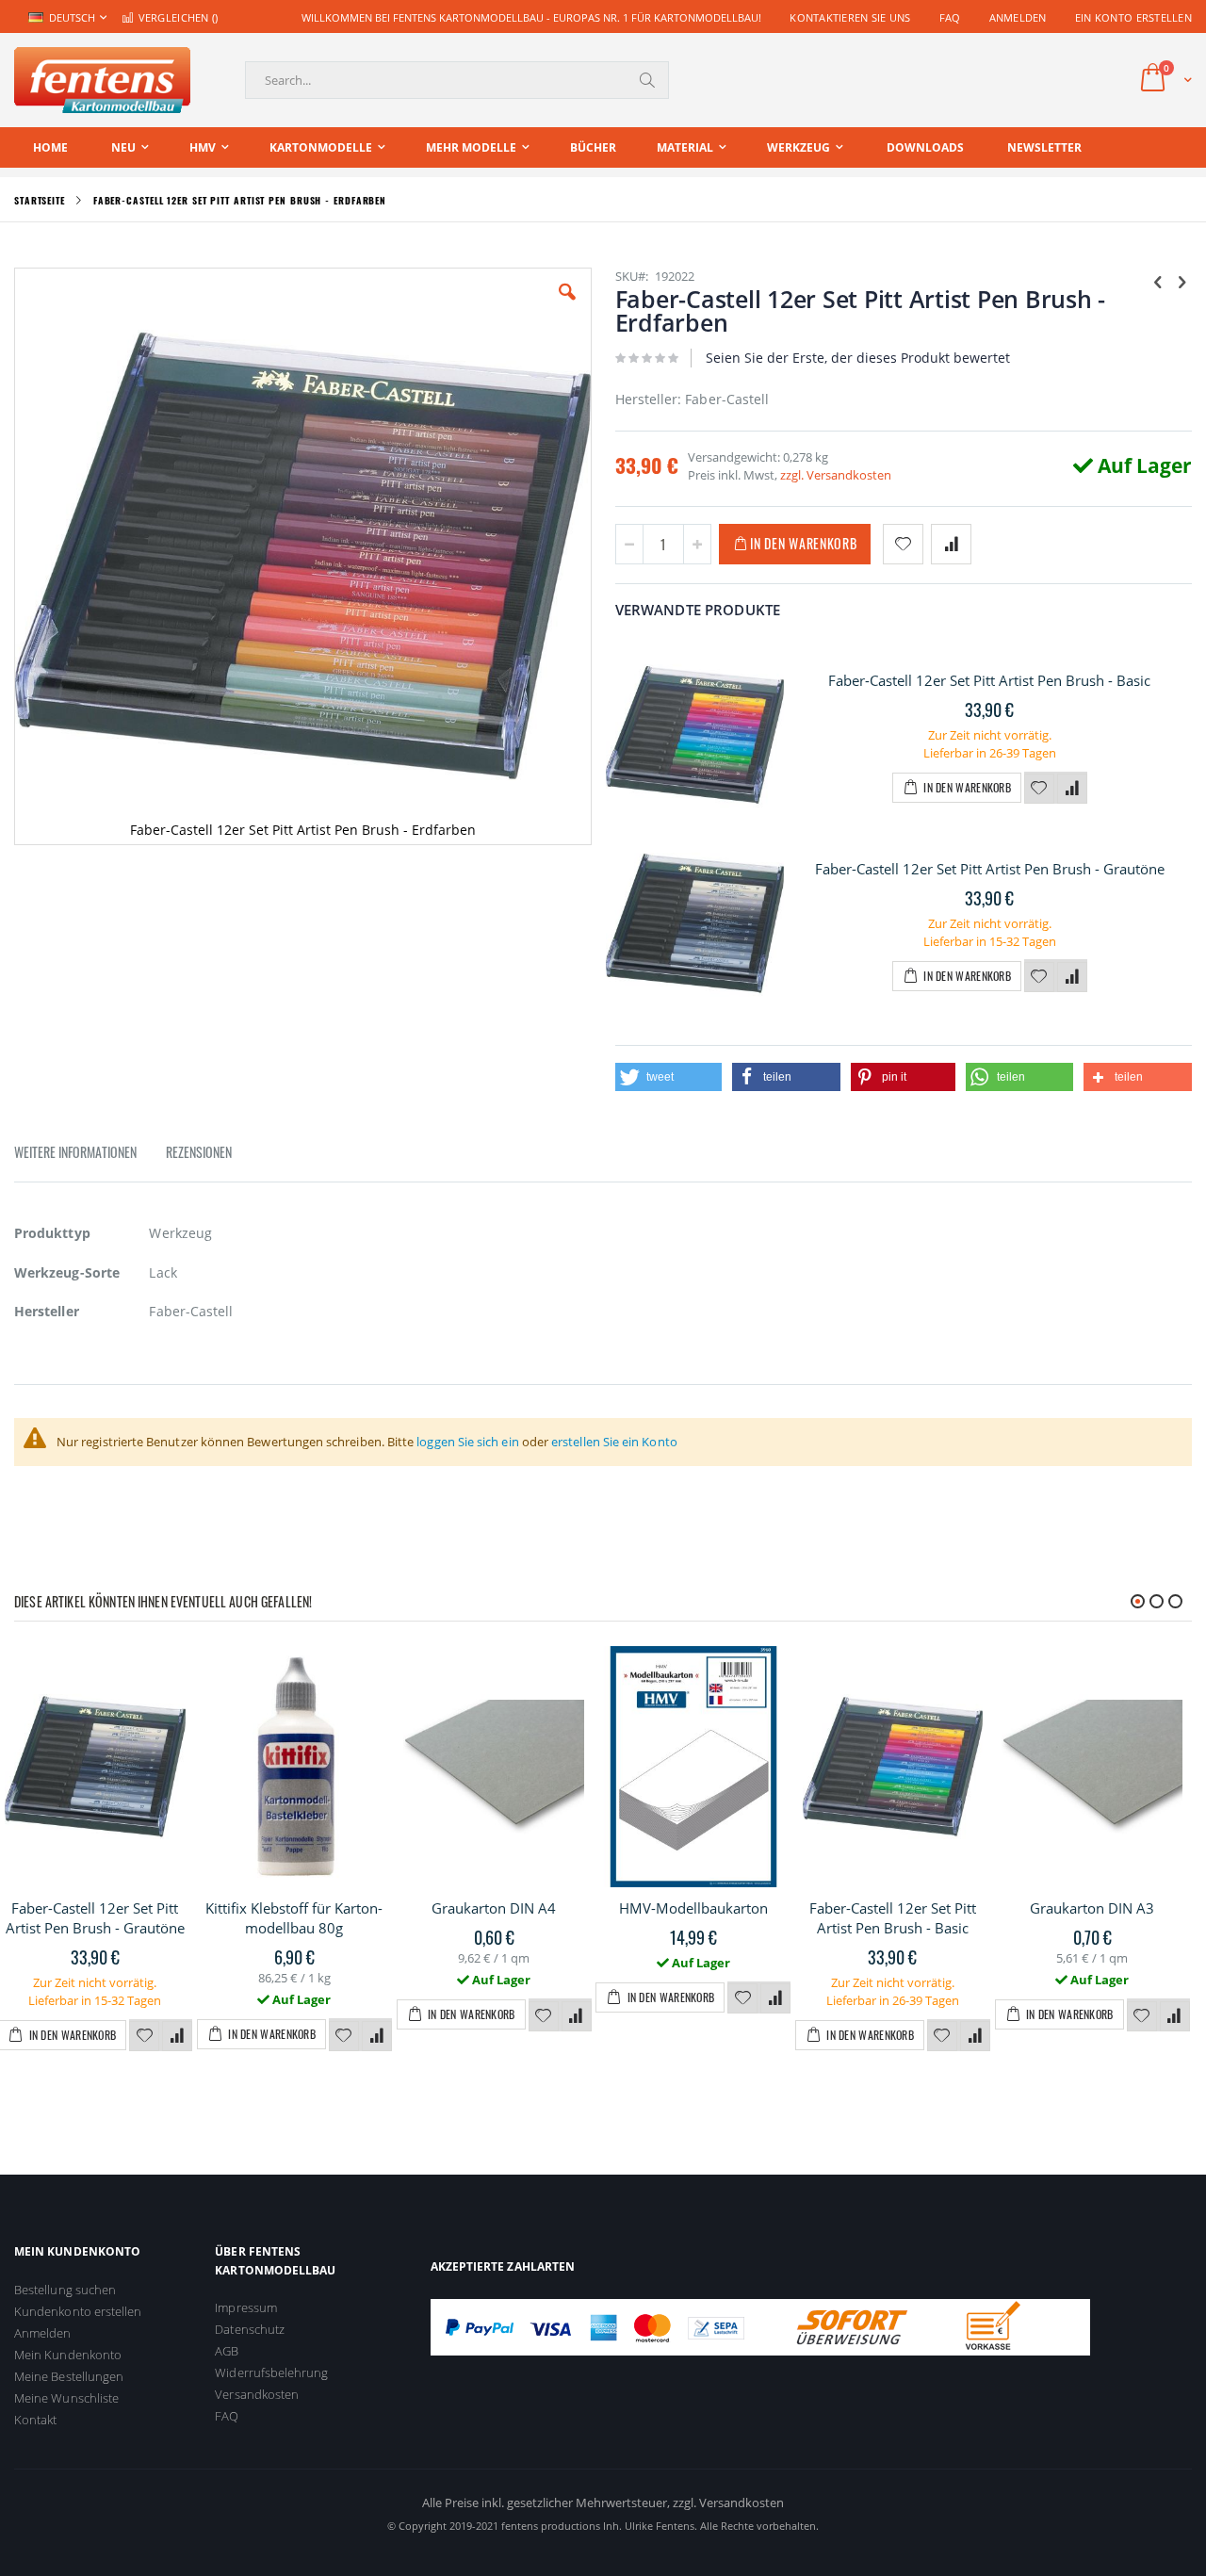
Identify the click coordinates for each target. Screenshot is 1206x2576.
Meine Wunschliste (66, 2398)
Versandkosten (257, 2394)
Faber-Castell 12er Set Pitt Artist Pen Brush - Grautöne (990, 869)
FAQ (950, 17)
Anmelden (1018, 17)
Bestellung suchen (65, 2290)
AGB (227, 2351)
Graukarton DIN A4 (494, 1908)
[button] (567, 306)
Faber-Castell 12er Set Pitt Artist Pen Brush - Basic (989, 680)
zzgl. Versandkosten (836, 475)
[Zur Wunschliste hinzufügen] (1039, 789)
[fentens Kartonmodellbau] (102, 80)
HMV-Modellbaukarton (693, 1908)
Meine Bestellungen (69, 2376)
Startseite (40, 200)
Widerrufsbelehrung (271, 2372)
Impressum (246, 2307)
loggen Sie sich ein (467, 1442)
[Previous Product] (1158, 281)
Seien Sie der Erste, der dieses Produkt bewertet (858, 358)
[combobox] (457, 80)
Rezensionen (199, 1152)
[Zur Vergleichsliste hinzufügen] (1072, 789)
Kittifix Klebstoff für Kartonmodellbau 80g (294, 1918)
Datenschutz (250, 2329)
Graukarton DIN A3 (1092, 1908)
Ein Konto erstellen (1133, 17)
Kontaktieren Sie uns (850, 17)
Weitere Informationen (75, 1152)
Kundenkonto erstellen (78, 2311)
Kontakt (35, 2420)
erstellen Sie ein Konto (614, 1442)
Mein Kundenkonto (68, 2355)
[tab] (90, 1155)
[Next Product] (1182, 281)
